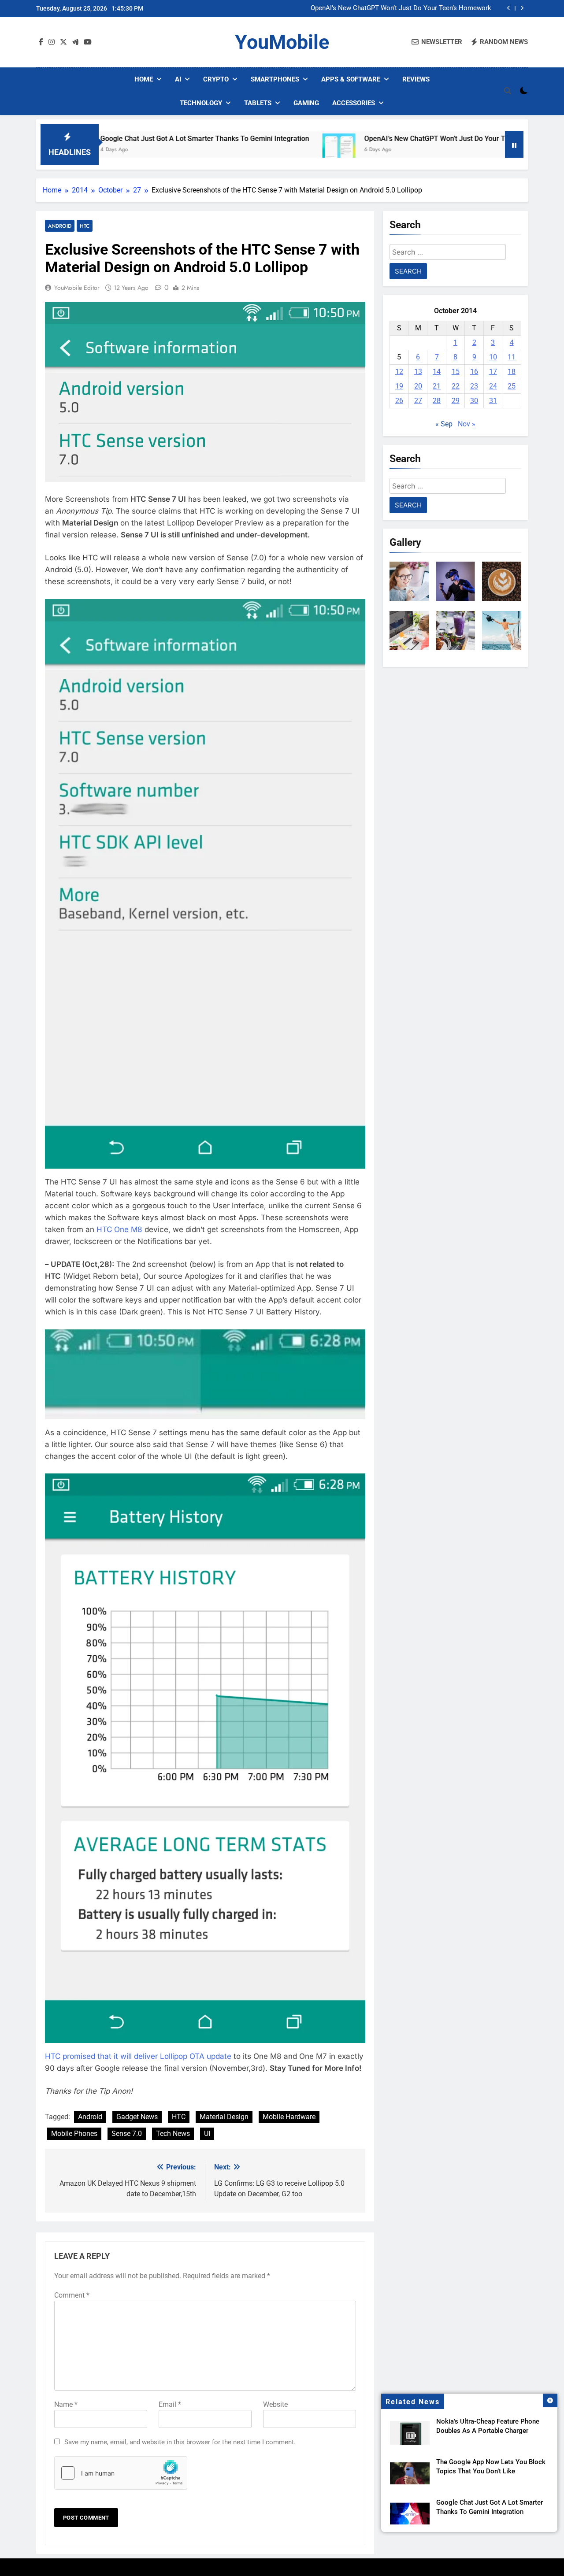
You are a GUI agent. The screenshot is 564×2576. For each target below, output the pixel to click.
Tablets (258, 103)
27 (418, 401)
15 (456, 372)
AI (178, 79)
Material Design (224, 2117)
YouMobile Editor (77, 288)
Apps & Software (351, 79)
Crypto (216, 79)
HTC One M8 (119, 1229)
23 (474, 386)
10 (493, 357)
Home (144, 79)
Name (66, 2404)
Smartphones (275, 79)
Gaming (306, 103)
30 (474, 401)
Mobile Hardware (289, 2117)
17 (493, 372)
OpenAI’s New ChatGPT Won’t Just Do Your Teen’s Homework (401, 8)
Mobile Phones (74, 2134)
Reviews (416, 79)
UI (207, 2134)
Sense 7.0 (127, 2134)
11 (512, 357)
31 (493, 401)
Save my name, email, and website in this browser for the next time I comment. (180, 2442)
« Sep (444, 424)
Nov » (467, 424)
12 (399, 372)
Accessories (354, 103)
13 (418, 372)
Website (275, 2404)
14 (437, 372)
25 (512, 386)
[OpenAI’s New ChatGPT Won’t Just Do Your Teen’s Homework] (279, 150)
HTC (85, 226)
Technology (201, 103)
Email (170, 2404)
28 (437, 401)
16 (474, 372)
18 (512, 372)
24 (493, 386)
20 (418, 386)
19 (399, 386)
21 (437, 386)
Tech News (173, 2134)
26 (399, 401)
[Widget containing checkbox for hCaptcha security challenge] (121, 2473)
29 (456, 401)
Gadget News (137, 2117)
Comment (72, 2295)
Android (60, 226)
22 (456, 386)
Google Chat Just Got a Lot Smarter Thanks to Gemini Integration (145, 139)
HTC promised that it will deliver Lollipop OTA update (138, 2056)
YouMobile (282, 42)
